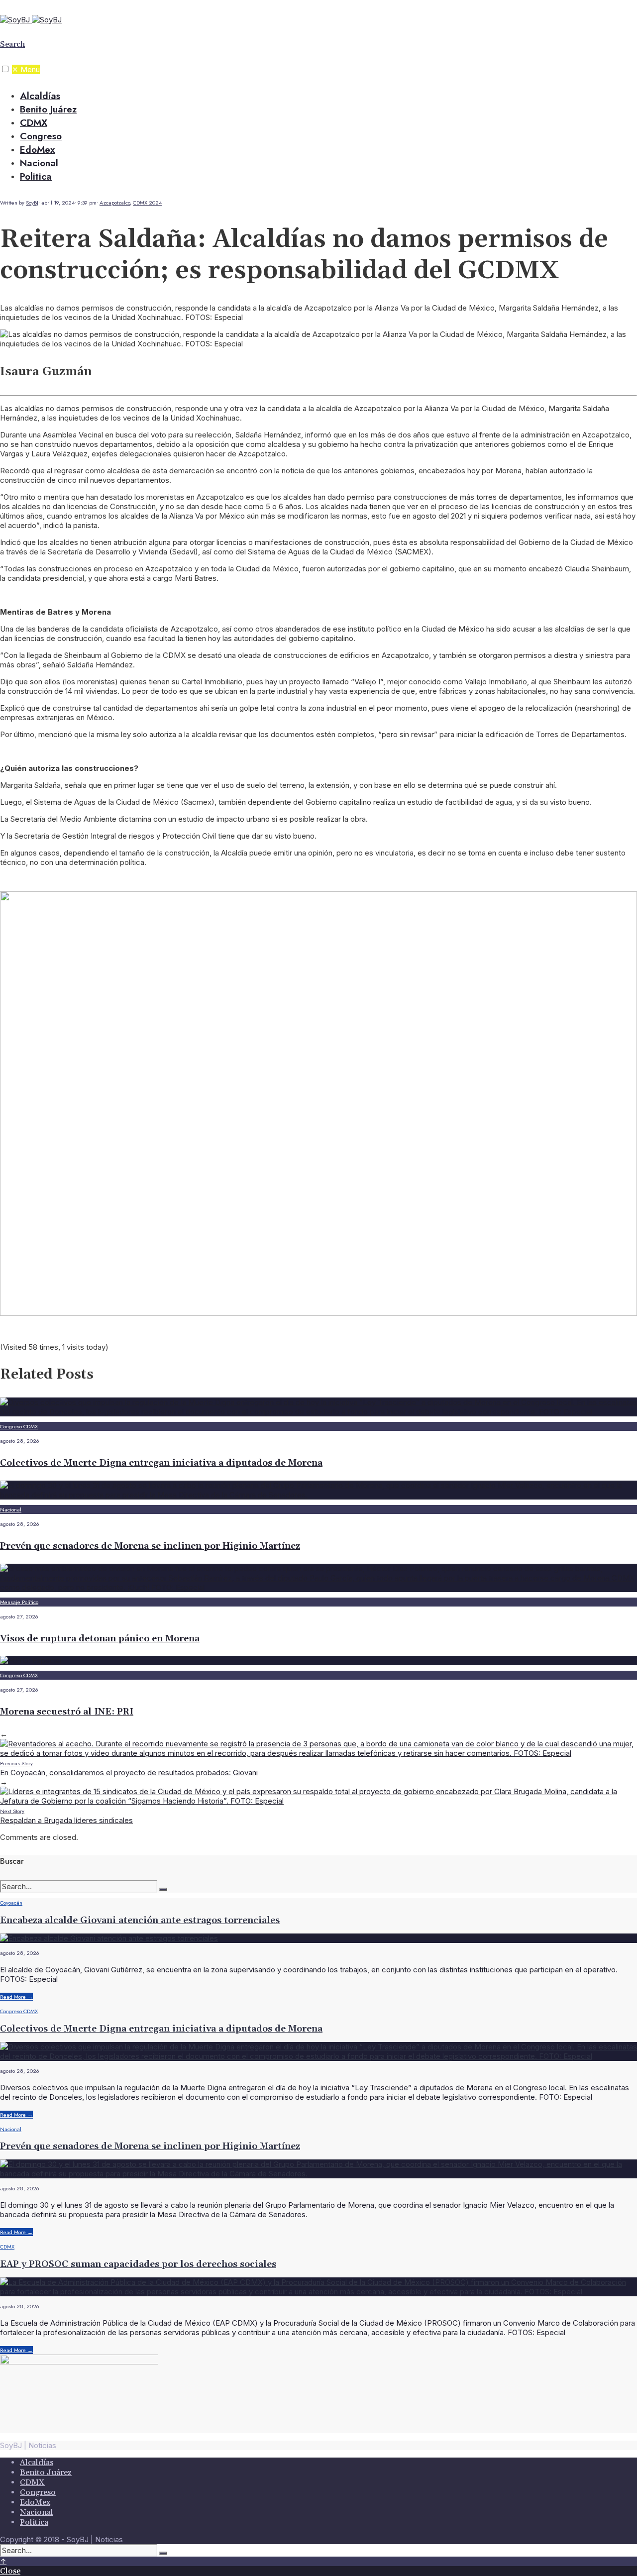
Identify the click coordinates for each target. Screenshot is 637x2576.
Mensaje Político (19, 1602)
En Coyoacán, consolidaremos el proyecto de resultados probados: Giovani (129, 1768)
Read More (16, 1997)
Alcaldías (40, 96)
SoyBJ (32, 203)
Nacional (39, 163)
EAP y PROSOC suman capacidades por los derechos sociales (138, 2264)
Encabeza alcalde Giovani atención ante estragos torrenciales (140, 1920)
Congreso (41, 136)
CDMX (34, 123)
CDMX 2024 (147, 203)
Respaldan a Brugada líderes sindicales (66, 1816)
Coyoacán (11, 1903)
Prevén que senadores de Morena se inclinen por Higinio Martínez (150, 1546)
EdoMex (37, 150)
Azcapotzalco (115, 203)
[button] (5, 69)
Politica (36, 176)
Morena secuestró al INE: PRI (67, 1712)
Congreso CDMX (19, 1426)
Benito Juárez (48, 109)
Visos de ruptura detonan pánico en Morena (100, 1639)
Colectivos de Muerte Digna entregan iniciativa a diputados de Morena (161, 1463)
